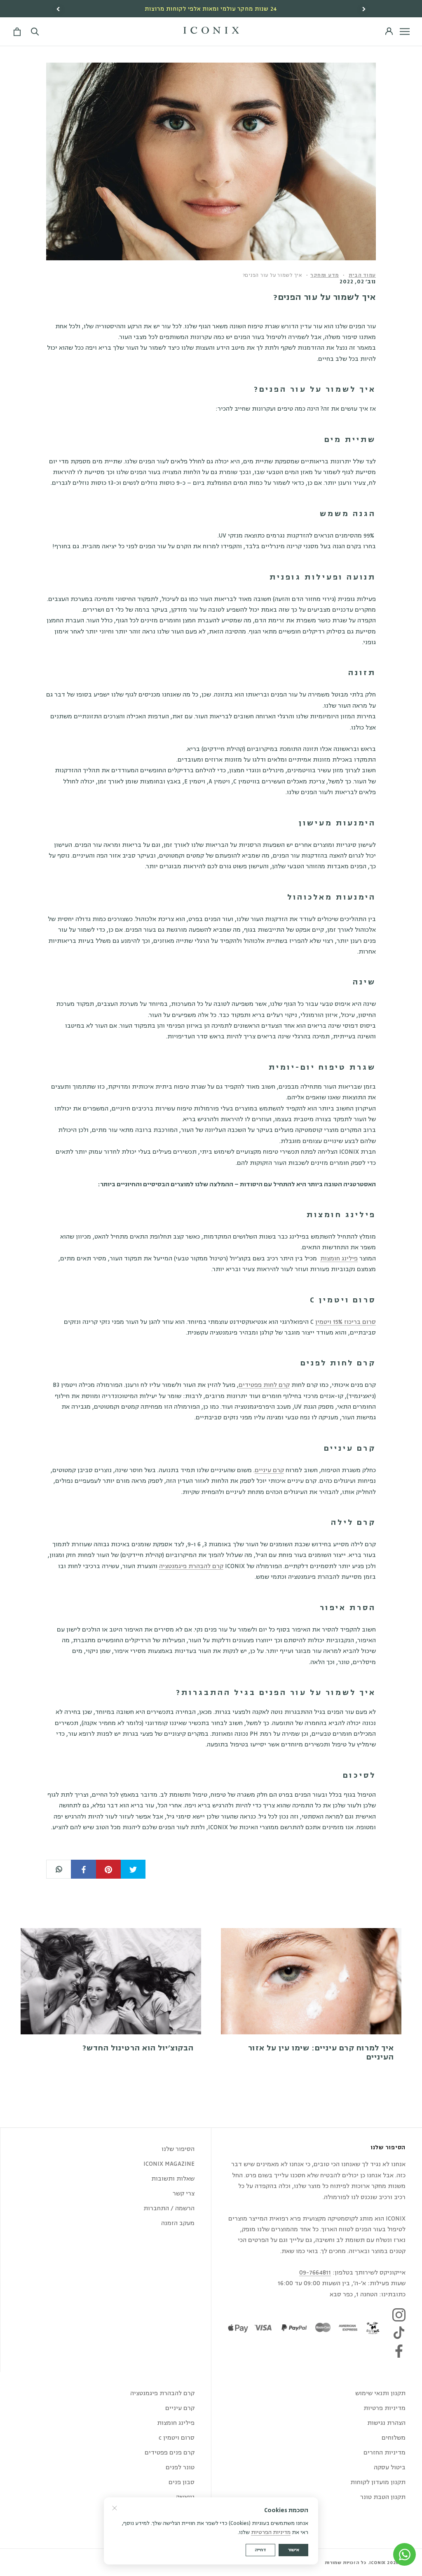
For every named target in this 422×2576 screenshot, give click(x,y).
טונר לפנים (180, 2467)
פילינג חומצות (339, 1259)
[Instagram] (399, 2315)
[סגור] (115, 2508)
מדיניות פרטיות (384, 2408)
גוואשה (185, 2497)
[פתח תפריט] (405, 32)
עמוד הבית (362, 275)
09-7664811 (315, 2273)
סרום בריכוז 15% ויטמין (346, 1322)
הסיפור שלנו (178, 2149)
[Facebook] (399, 2351)
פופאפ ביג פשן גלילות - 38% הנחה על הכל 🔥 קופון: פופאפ (211, 9)
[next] (363, 9)
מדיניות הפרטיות (271, 2532)
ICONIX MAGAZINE (169, 2164)
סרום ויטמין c (177, 2438)
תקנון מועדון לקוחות (378, 2482)
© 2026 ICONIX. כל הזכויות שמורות (365, 2563)
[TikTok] (399, 2333)
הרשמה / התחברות (169, 2208)
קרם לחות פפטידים (264, 1385)
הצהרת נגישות (386, 2423)
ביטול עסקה (390, 2467)
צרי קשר (184, 2194)
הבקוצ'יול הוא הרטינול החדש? (138, 2048)
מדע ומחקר (325, 275)
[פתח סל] (16, 32)
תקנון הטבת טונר (383, 2497)
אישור (293, 2550)
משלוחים (394, 2438)
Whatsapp (59, 1869)
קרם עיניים (269, 1470)
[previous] (59, 9)
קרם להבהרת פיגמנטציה (191, 1566)
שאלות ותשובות (173, 2179)
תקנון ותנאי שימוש (380, 2393)
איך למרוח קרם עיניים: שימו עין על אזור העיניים (321, 2052)
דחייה (260, 2550)
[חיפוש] (35, 32)
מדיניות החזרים (384, 2453)
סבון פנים (182, 2482)
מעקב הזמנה (178, 2223)
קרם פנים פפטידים (170, 2453)
